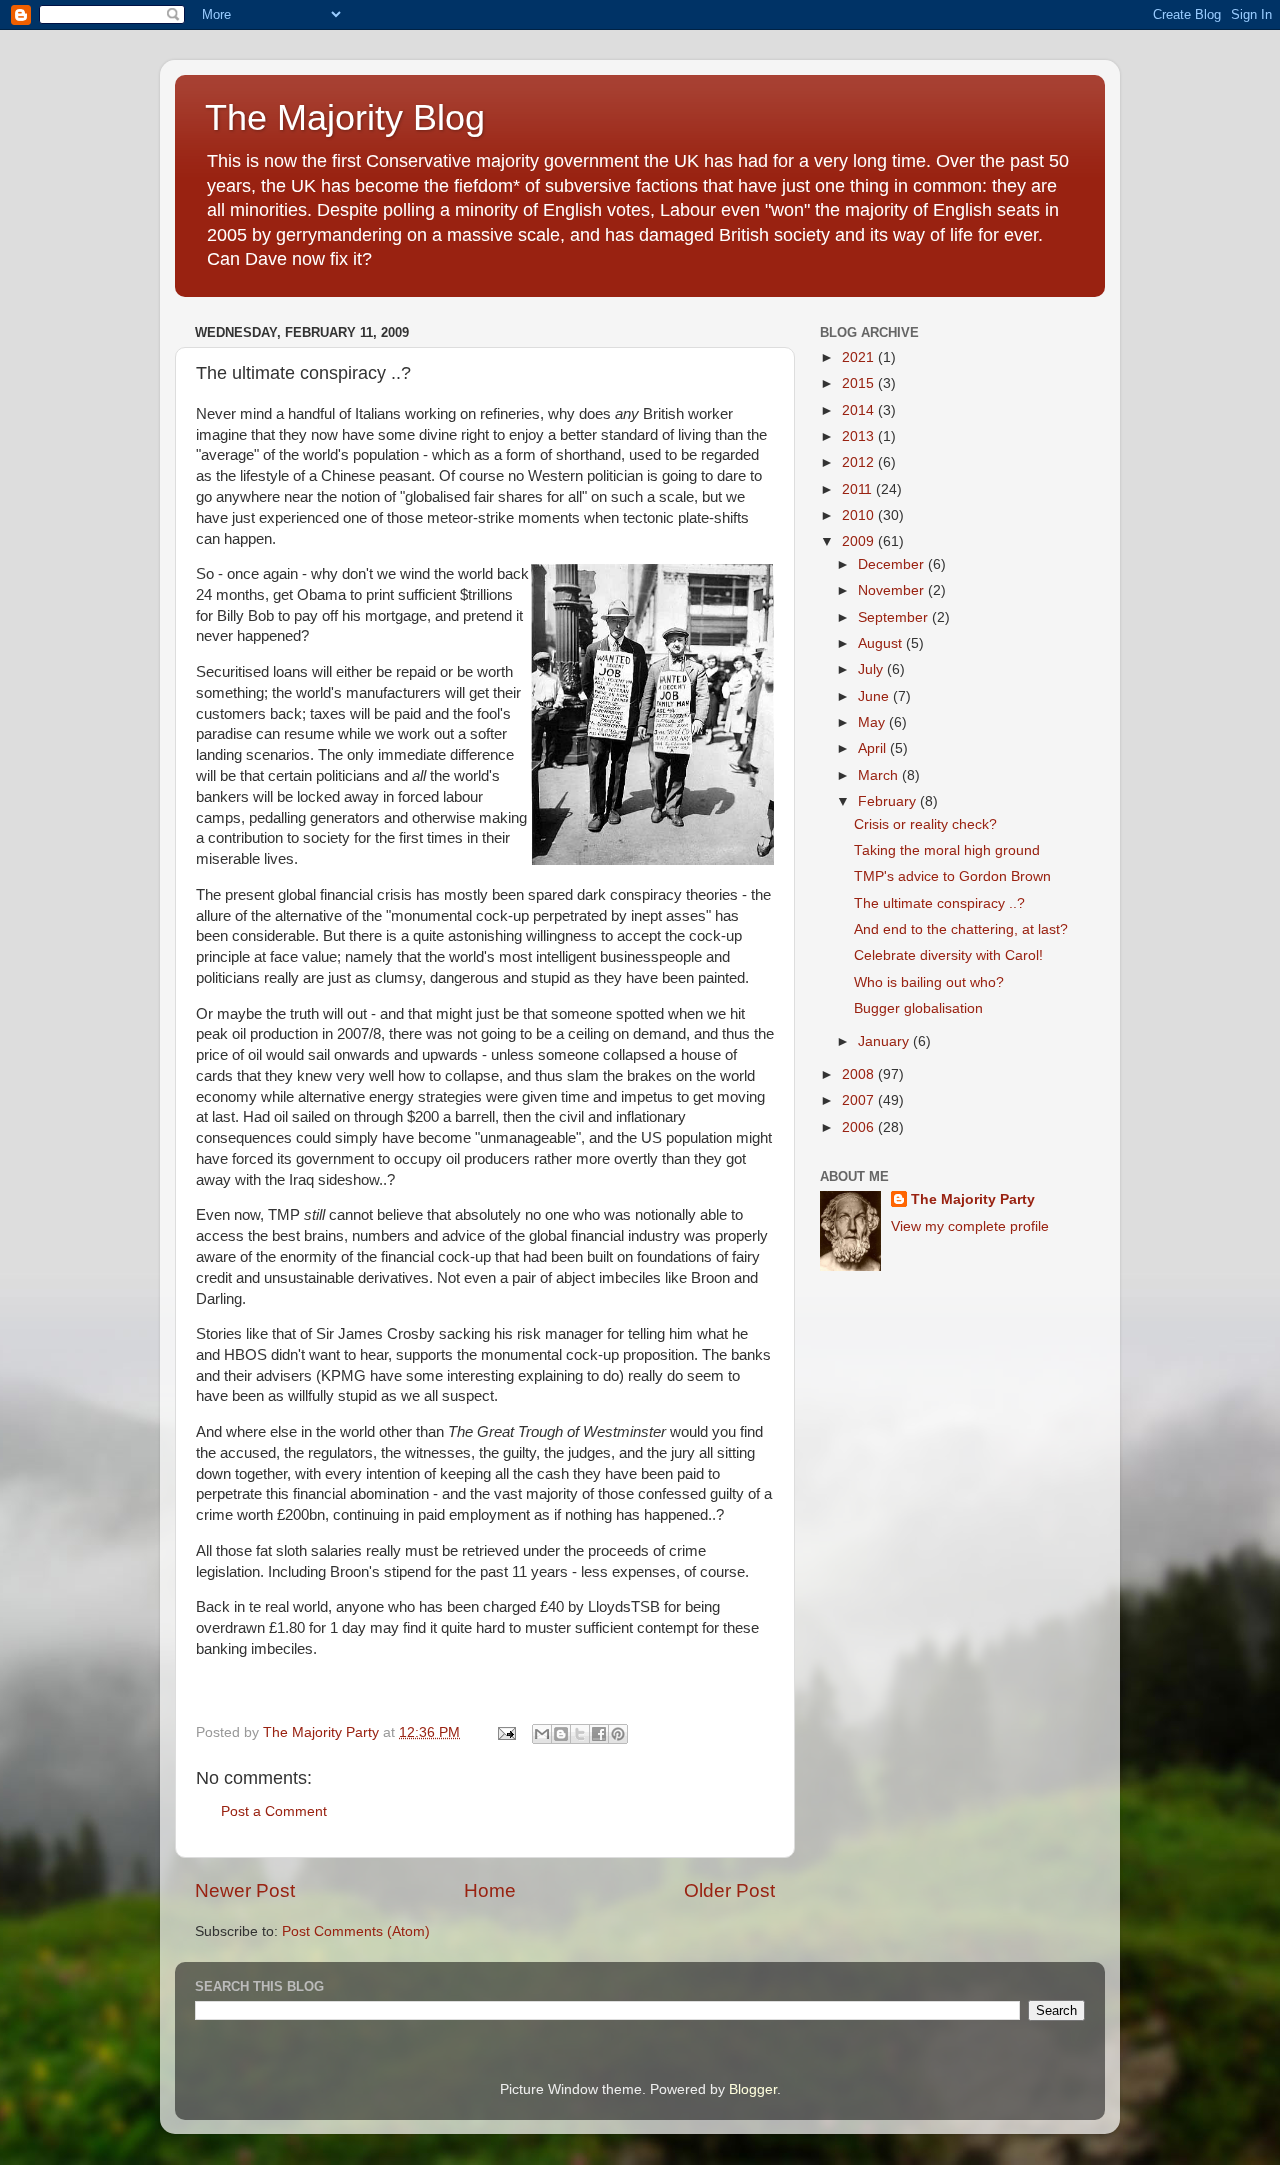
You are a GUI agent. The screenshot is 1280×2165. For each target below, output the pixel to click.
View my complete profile (970, 1226)
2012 (860, 462)
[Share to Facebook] (599, 1734)
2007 (860, 1100)
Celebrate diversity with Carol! (948, 955)
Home (490, 1890)
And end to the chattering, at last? (961, 929)
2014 (860, 410)
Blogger (753, 2089)
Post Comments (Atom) (356, 1931)
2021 (860, 357)
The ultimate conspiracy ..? (939, 903)
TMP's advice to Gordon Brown (952, 876)
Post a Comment (274, 1811)
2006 (860, 1127)
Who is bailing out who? (929, 982)
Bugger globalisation (918, 1008)
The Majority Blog (345, 117)
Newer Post (245, 1890)
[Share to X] (580, 1734)
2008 (860, 1074)
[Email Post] (505, 1732)
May (873, 722)
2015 (860, 383)
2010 (860, 515)
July (872, 669)
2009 (860, 541)
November (893, 590)
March (880, 775)
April (874, 748)
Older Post (729, 1890)
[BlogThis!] (561, 1734)
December (893, 564)
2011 (859, 489)
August (882, 643)
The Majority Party (973, 1199)
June (875, 696)
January (885, 1041)
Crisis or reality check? (925, 824)
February (889, 801)
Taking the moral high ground (947, 850)
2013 (860, 436)
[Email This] (542, 1734)
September (895, 617)
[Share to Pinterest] (618, 1734)
